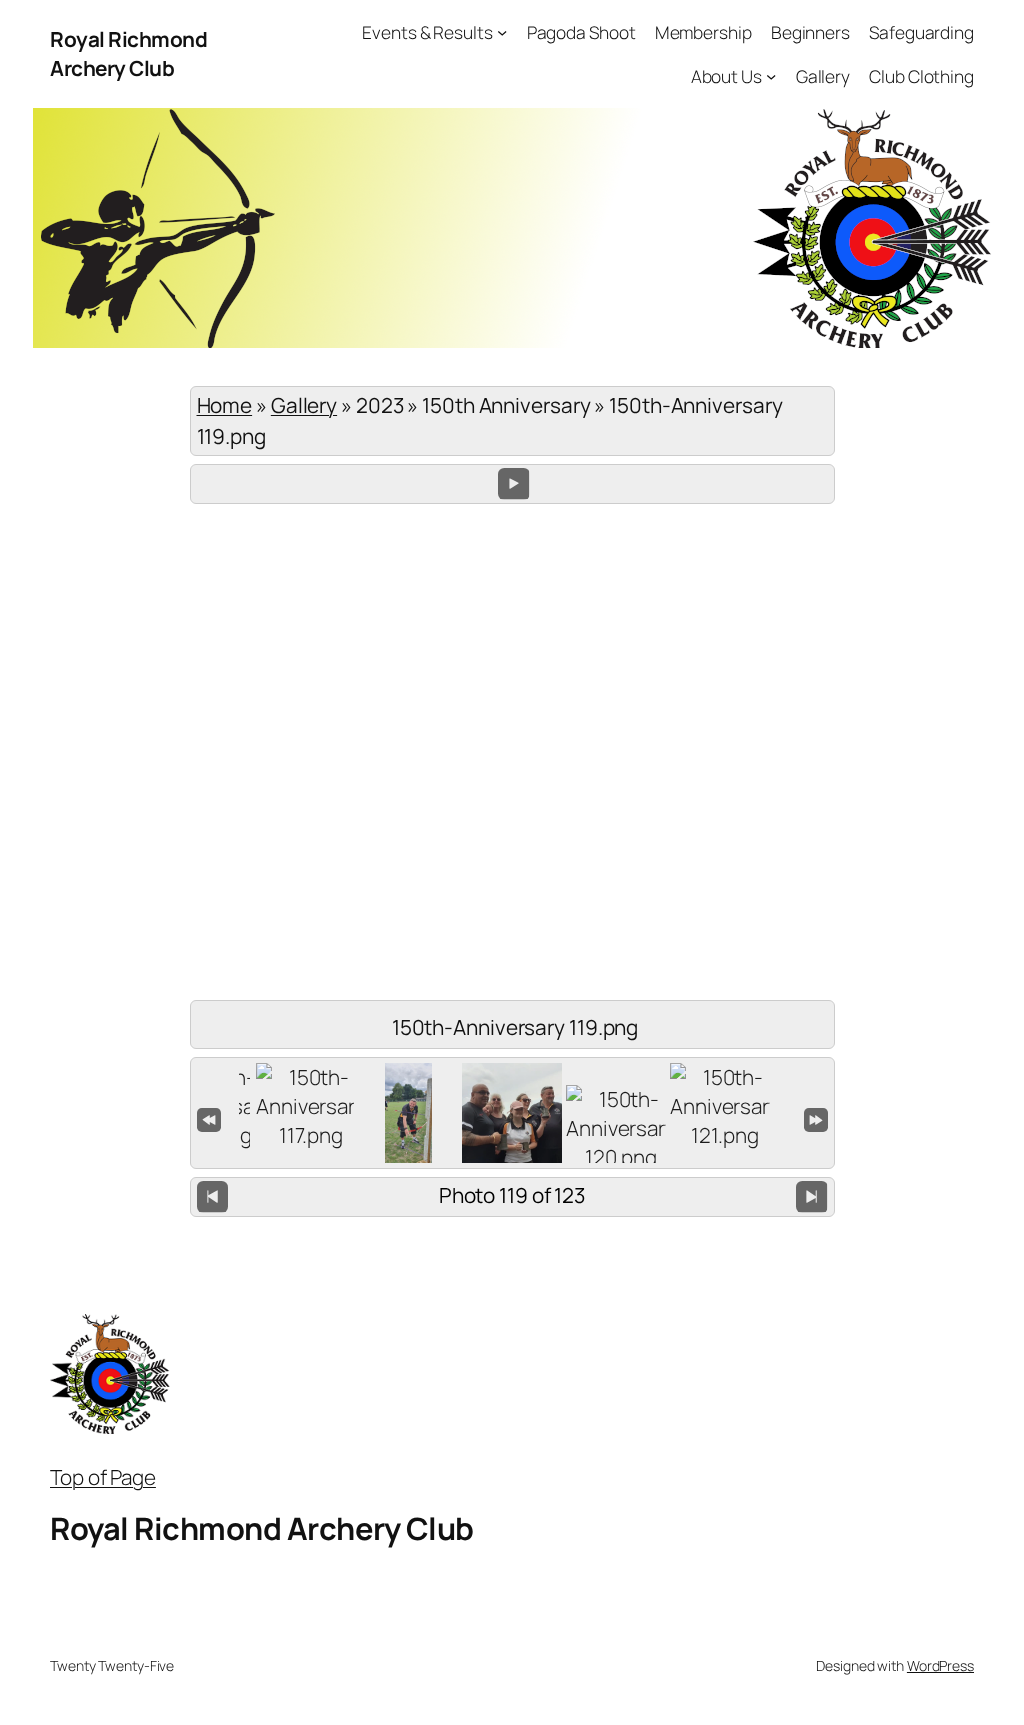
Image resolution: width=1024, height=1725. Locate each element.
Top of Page (103, 1477)
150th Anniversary (506, 405)
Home (225, 405)
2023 (380, 405)
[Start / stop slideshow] (513, 483)
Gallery (304, 405)
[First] (209, 1118)
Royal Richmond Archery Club (128, 53)
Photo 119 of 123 (512, 1195)
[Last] (816, 1118)
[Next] (811, 1197)
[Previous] (212, 1197)
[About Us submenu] (771, 75)
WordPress (940, 1665)
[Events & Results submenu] (502, 32)
